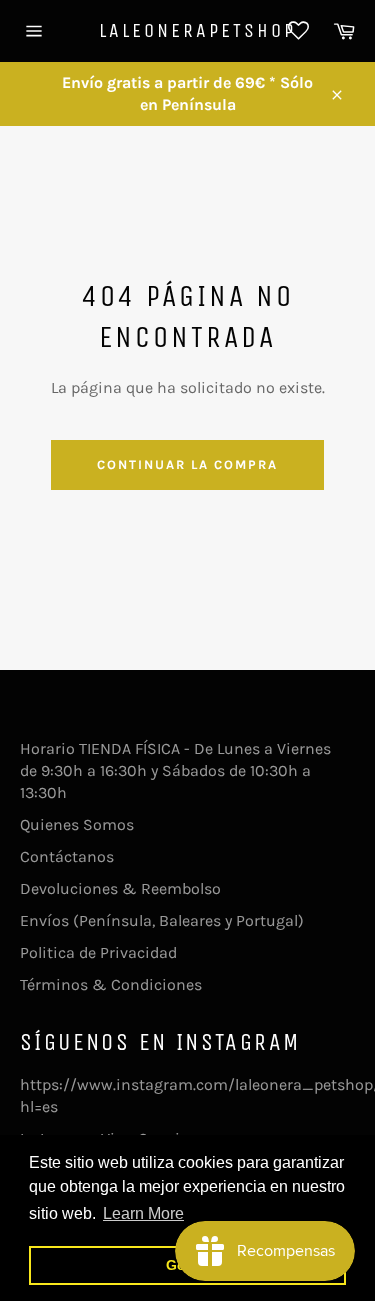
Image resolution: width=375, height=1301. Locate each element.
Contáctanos (67, 856)
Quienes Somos (77, 824)
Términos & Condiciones (111, 984)
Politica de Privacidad (98, 952)
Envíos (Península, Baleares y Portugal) (162, 920)
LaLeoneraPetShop (188, 30)
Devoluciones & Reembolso (120, 888)
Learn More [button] (143, 1213)
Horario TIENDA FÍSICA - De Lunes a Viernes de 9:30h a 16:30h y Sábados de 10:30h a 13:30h (175, 770)
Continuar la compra (187, 464)
